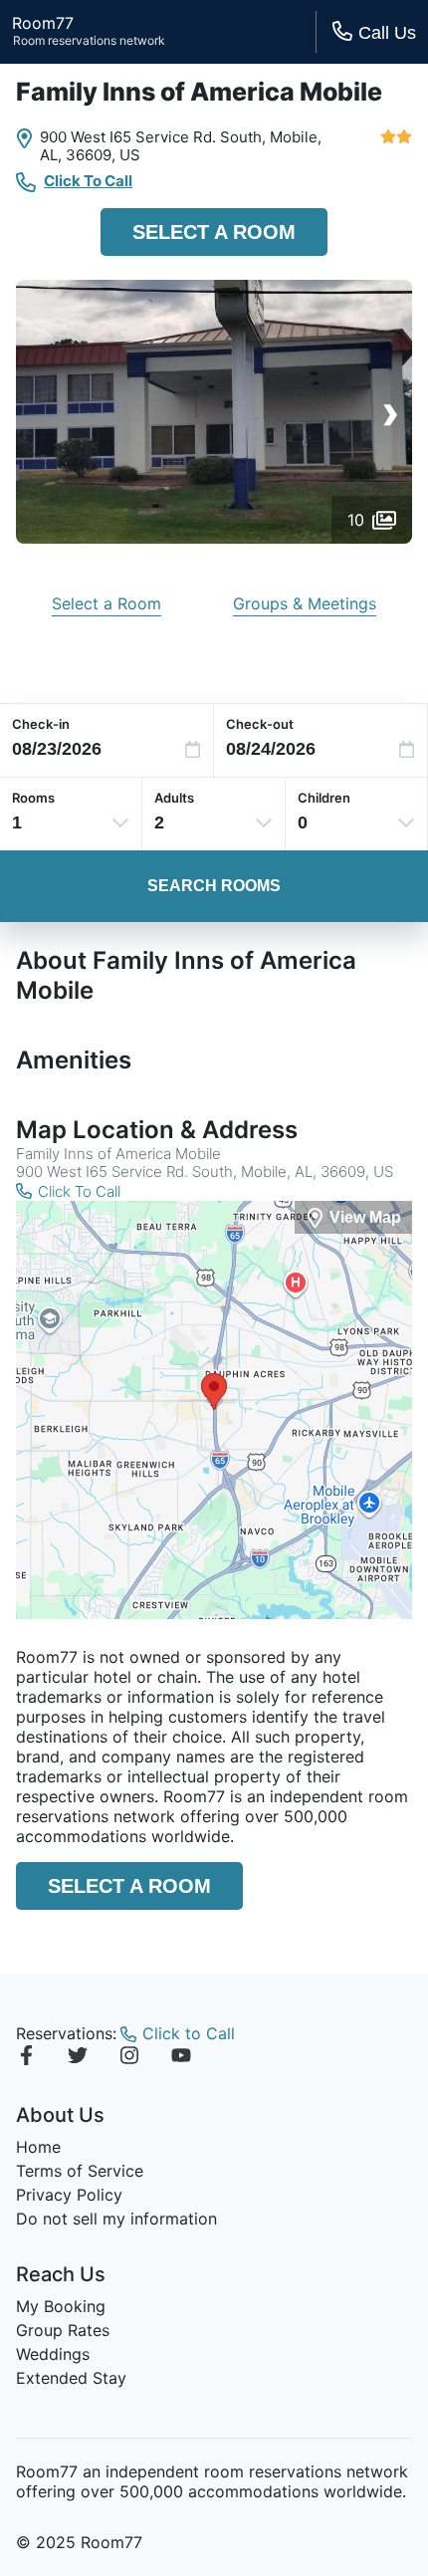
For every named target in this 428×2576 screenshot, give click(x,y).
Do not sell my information (116, 2219)
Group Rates (63, 2330)
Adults (174, 798)
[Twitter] (78, 2058)
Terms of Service (80, 2171)
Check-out (260, 724)
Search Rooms (214, 886)
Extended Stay (71, 2378)
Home (38, 2147)
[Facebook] (26, 2058)
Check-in (41, 724)
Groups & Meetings (305, 603)
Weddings (53, 2354)
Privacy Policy (69, 2195)
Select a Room (214, 232)
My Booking (61, 2306)
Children (324, 798)
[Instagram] (129, 2058)
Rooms (33, 798)
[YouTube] (181, 2058)
